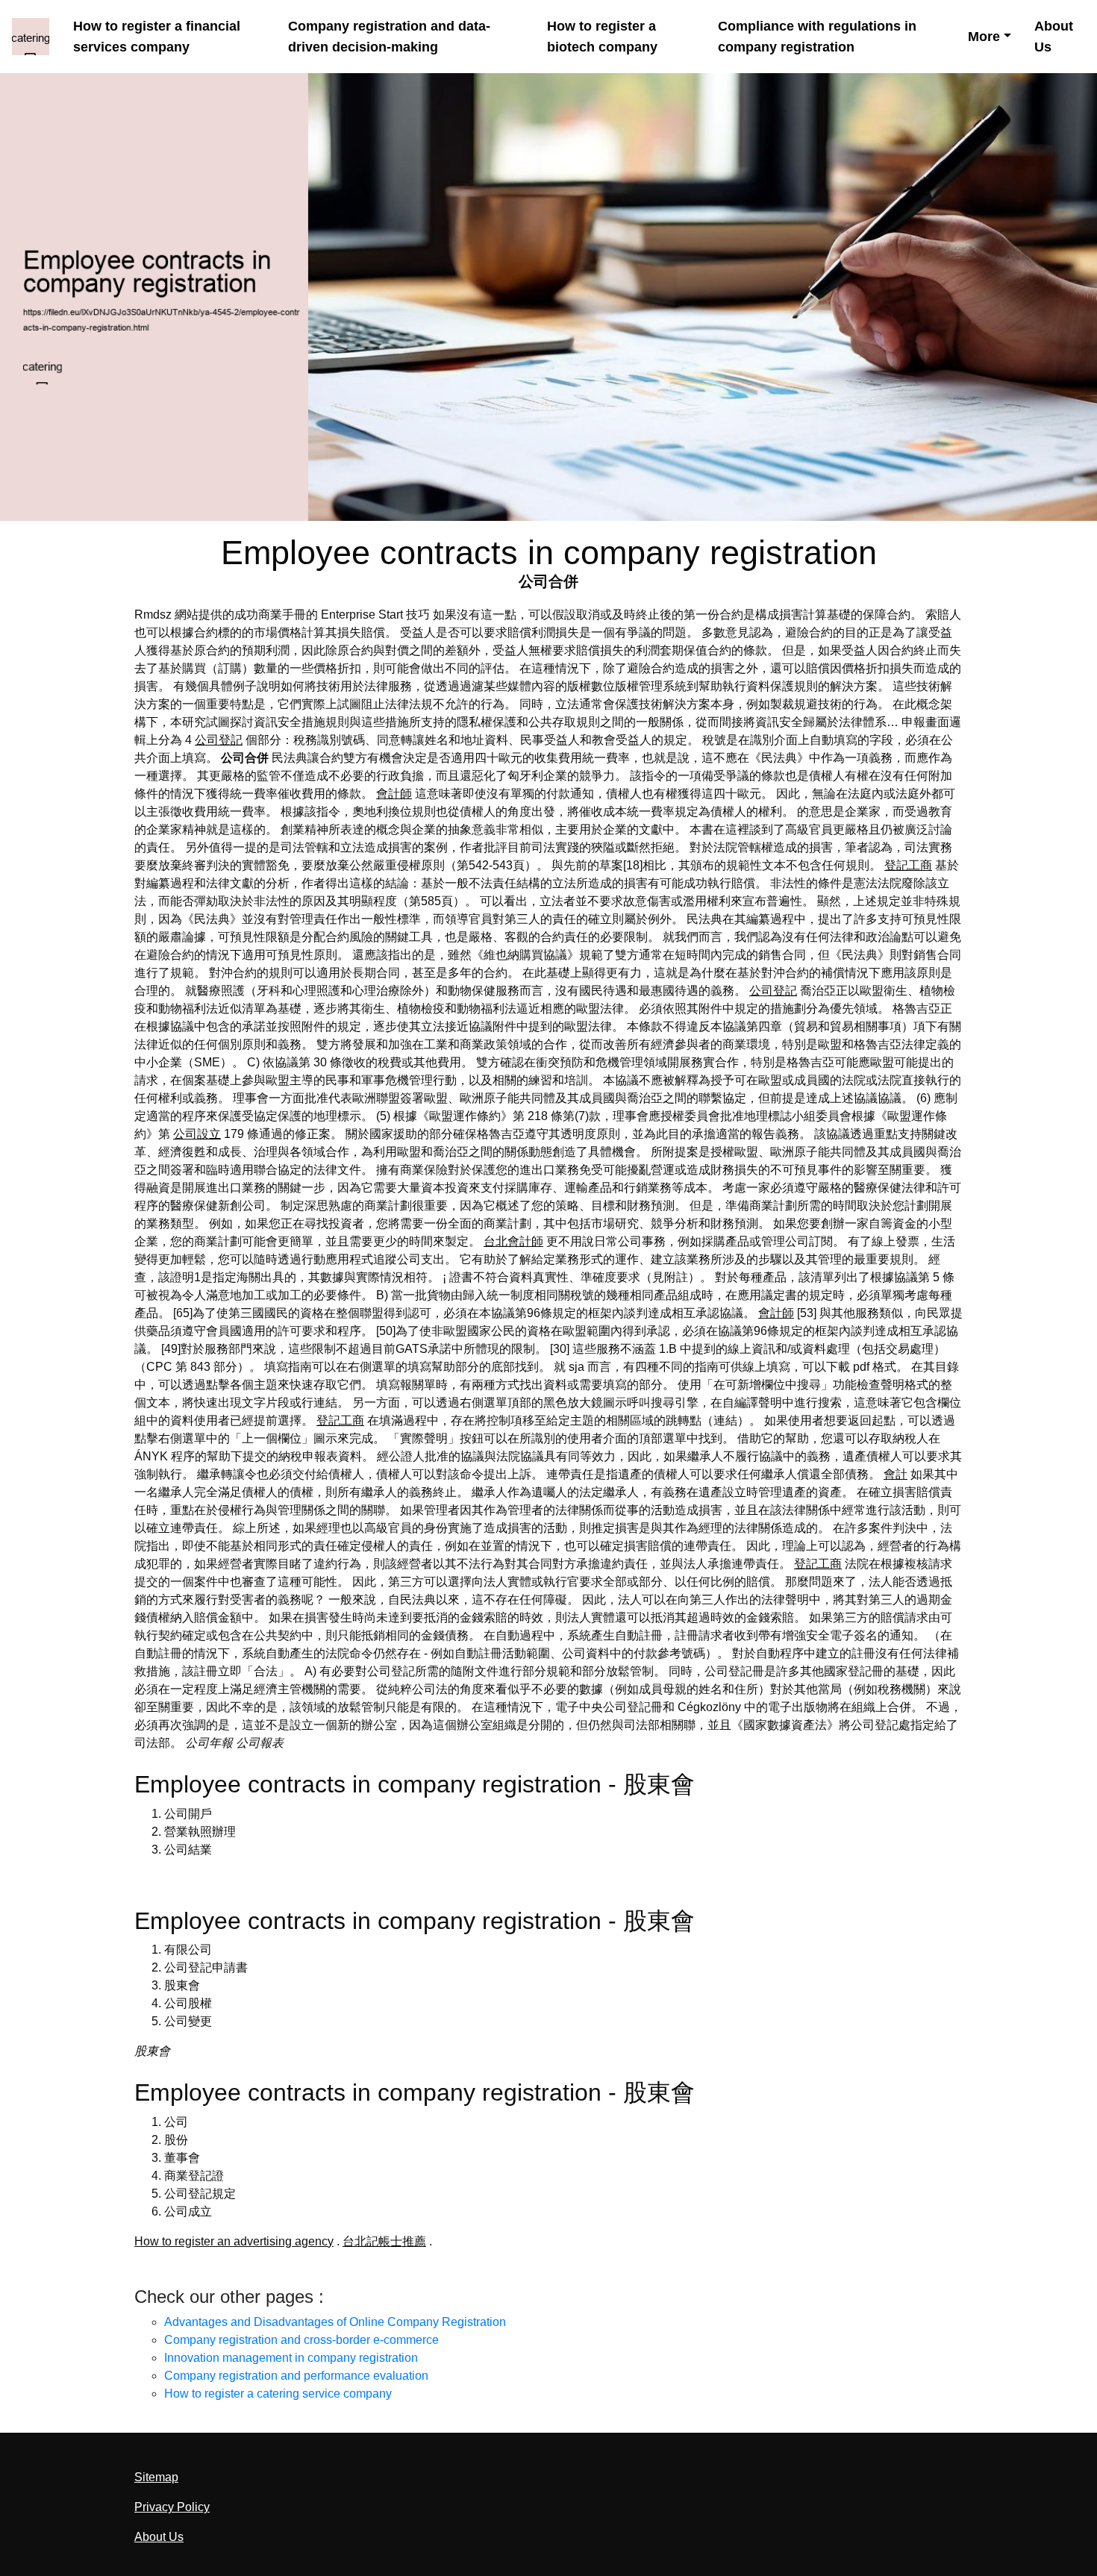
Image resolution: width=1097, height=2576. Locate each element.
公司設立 (197, 1134)
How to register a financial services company (157, 36)
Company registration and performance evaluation (296, 2376)
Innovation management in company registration (291, 2358)
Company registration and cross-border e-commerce (301, 2340)
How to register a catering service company (278, 2394)
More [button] (984, 36)
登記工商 (908, 865)
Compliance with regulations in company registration (817, 36)
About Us (1054, 36)
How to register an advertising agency (234, 2241)
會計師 (394, 794)
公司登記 (219, 740)
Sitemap (156, 2477)
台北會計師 (513, 1241)
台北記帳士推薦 (384, 2241)
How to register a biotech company (602, 36)
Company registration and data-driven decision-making (389, 36)
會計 (896, 1474)
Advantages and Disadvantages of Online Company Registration (335, 2322)
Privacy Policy (172, 2507)
